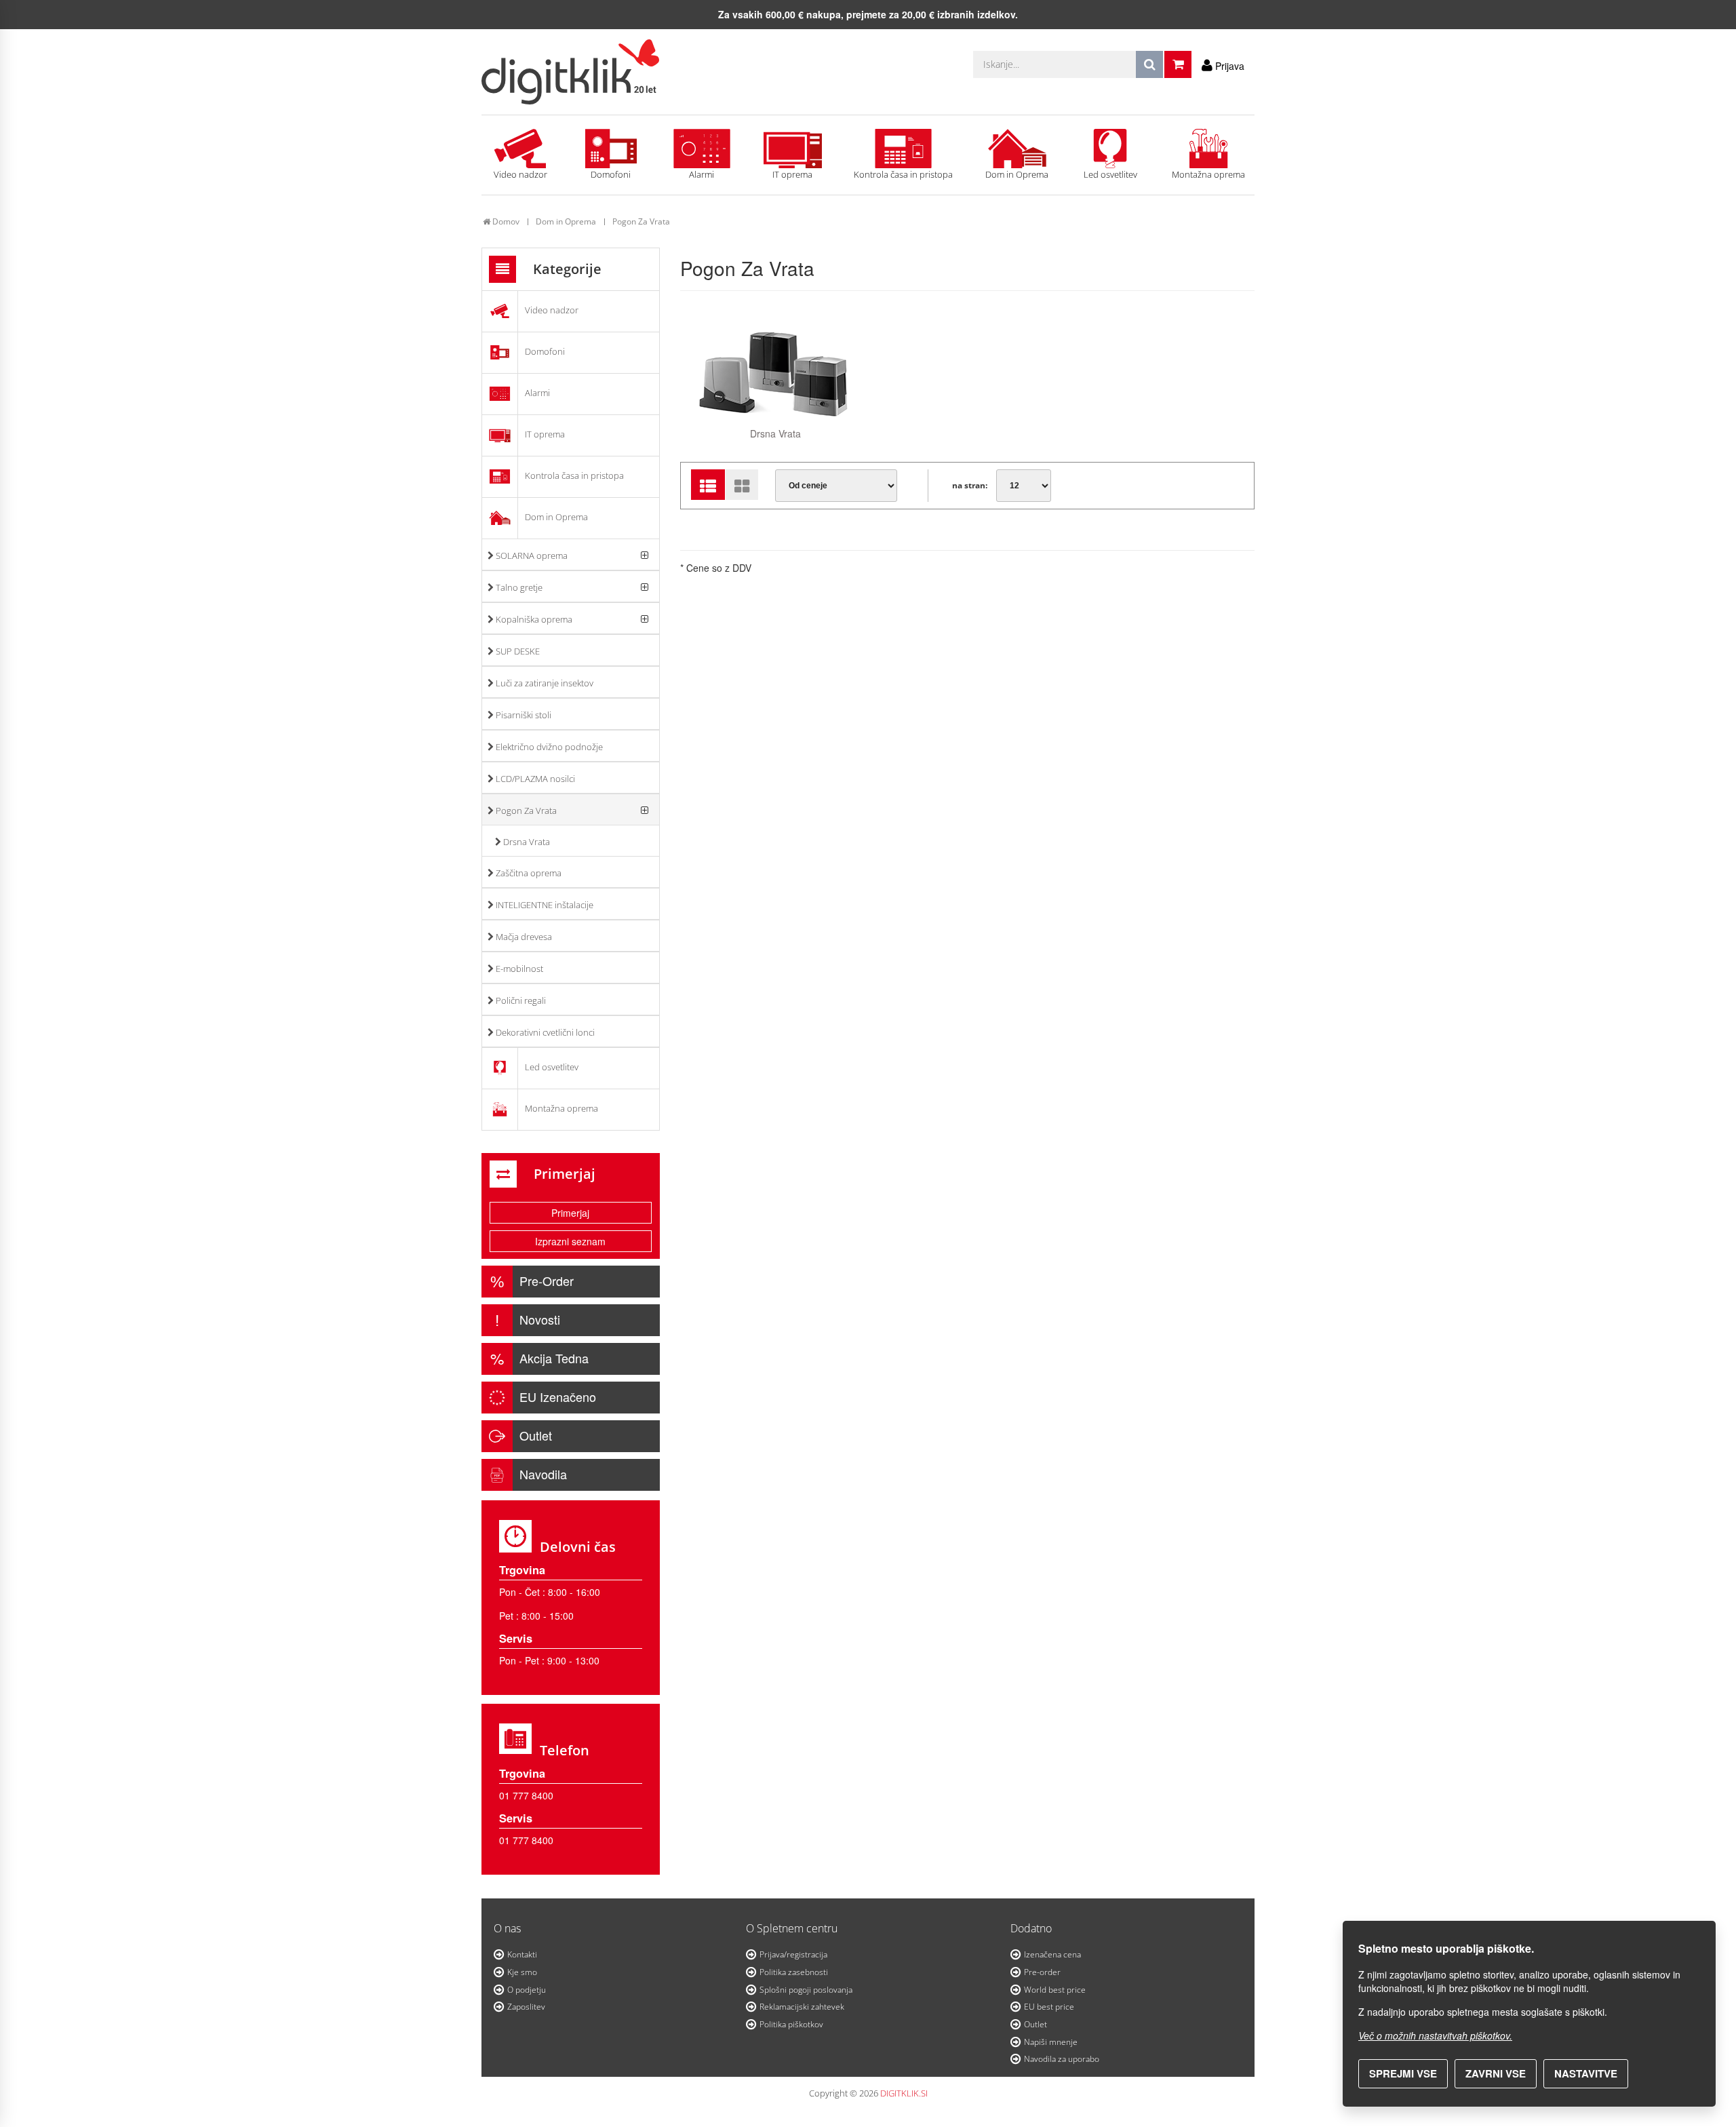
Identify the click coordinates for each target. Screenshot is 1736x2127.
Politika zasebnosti (794, 1972)
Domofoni (611, 174)
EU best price (1049, 2007)
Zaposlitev (526, 2007)
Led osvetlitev (1110, 174)
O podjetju (527, 1990)
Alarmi (702, 174)
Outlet (1035, 2024)
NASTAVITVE (1586, 2073)
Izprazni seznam (570, 1241)
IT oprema (792, 174)
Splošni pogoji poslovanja (806, 1990)
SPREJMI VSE (1403, 2073)
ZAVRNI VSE (1496, 2073)
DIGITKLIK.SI (904, 2093)
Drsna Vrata (775, 433)
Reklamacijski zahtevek (802, 2007)
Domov (505, 221)
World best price (1055, 1990)
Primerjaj (570, 1213)
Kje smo (522, 1972)
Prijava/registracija (793, 1954)
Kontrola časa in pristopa (903, 174)
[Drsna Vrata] (776, 371)
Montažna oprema (1208, 174)
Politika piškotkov (791, 2024)
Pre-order (1042, 1972)
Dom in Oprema (1017, 174)
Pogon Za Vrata (641, 221)
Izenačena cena (1052, 1954)
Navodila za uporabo (1062, 2059)
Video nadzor (520, 174)
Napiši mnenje (1051, 2042)
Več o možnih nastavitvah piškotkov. (1435, 2035)
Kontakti (522, 1954)
